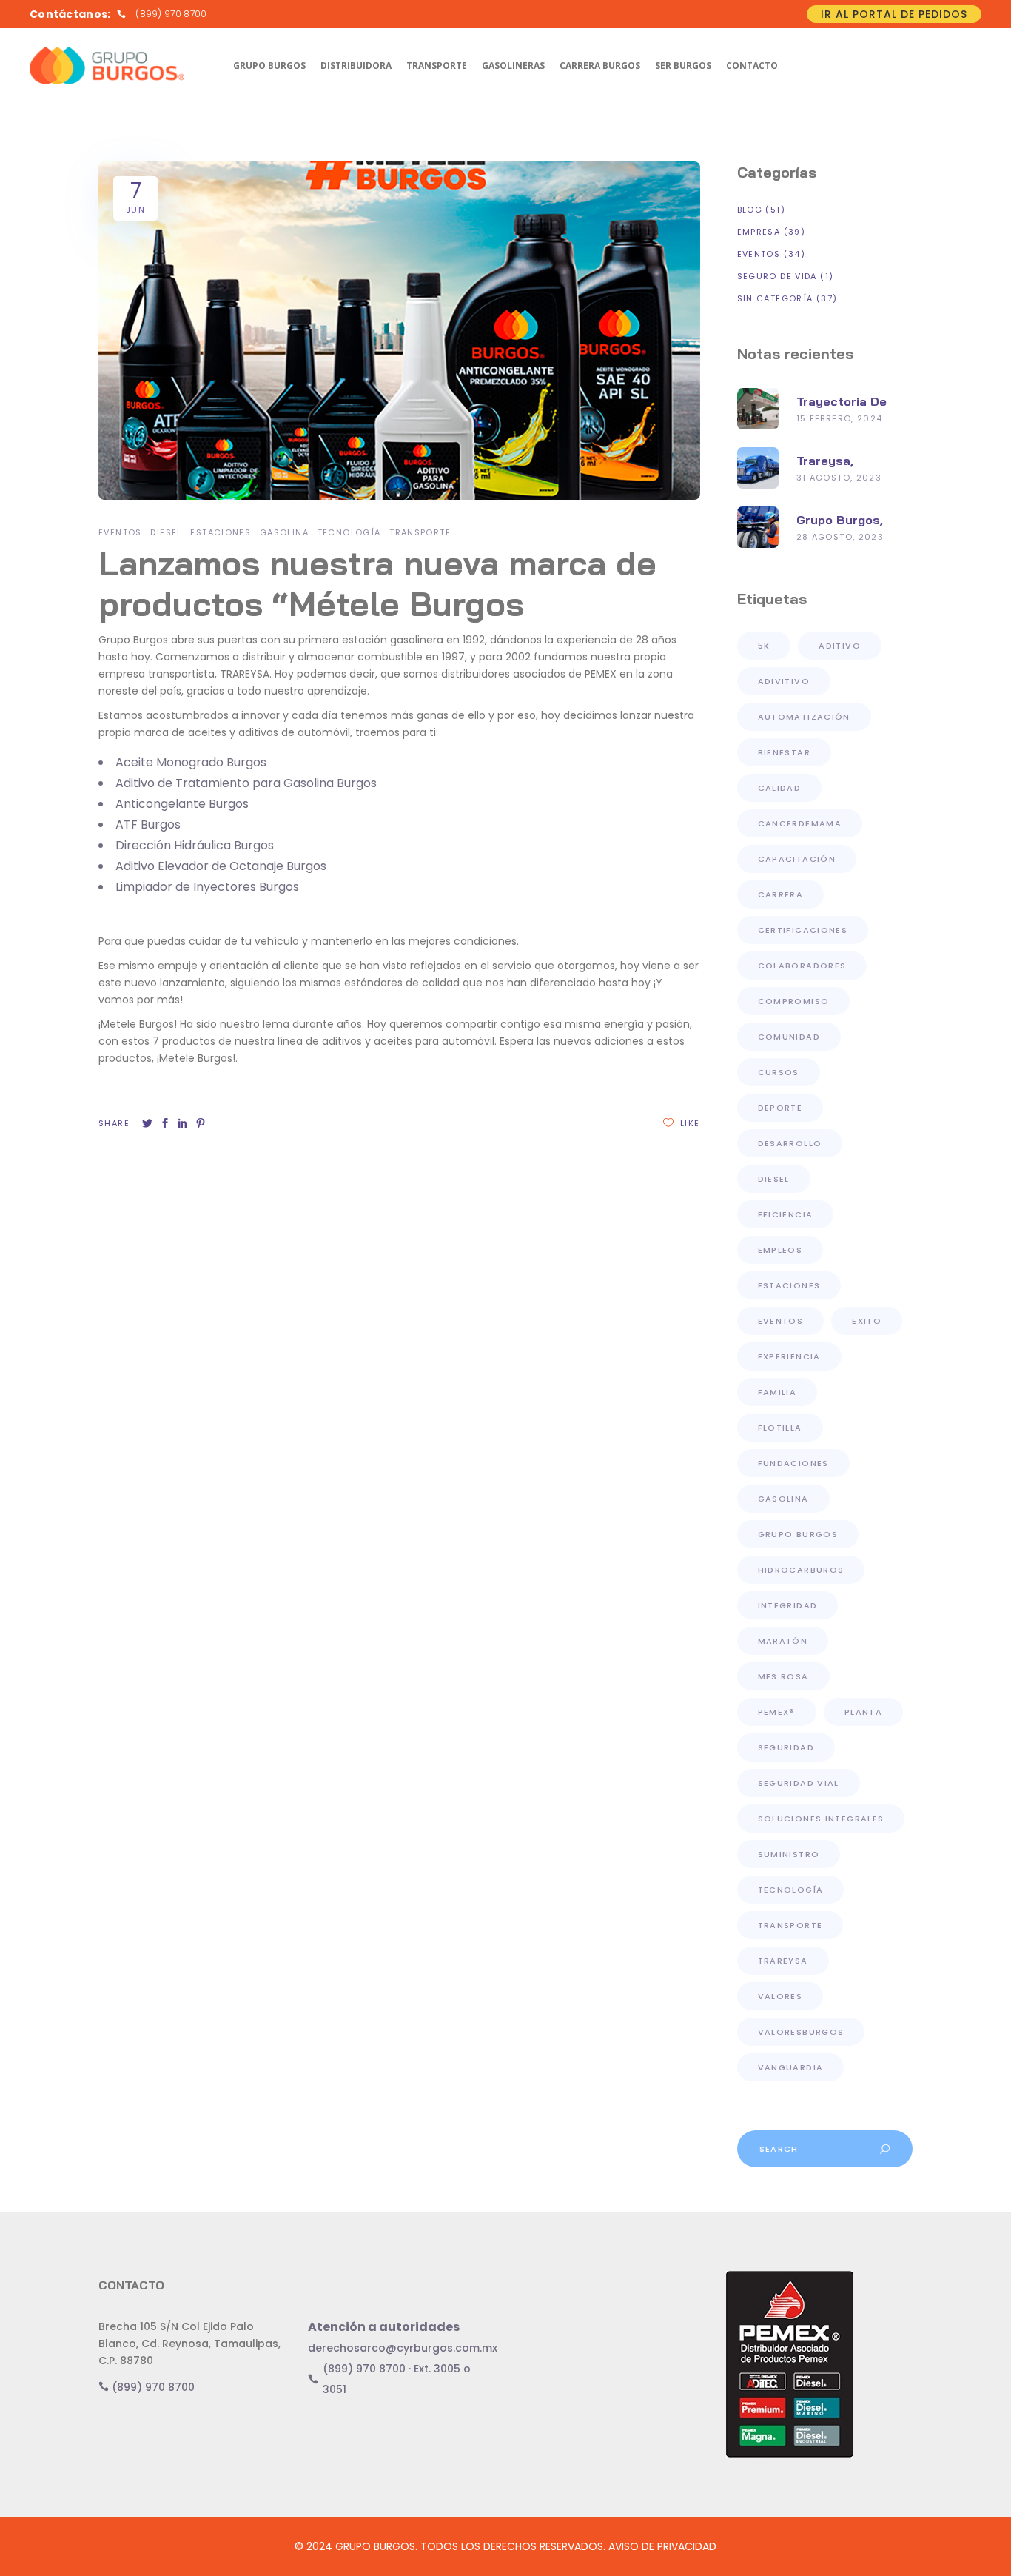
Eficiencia (786, 1214)
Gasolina (284, 532)
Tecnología (349, 532)
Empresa (759, 232)
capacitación (797, 859)
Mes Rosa (783, 1676)
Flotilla (780, 1428)
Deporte (780, 1108)
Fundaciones (793, 1463)
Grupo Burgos (798, 1534)
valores (780, 1996)
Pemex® (777, 1712)
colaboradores (802, 966)
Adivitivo (784, 681)
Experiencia (789, 1356)
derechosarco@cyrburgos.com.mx (403, 2348)
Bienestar (784, 752)
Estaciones (221, 532)
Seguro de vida (777, 276)
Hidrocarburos (801, 1570)
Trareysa (783, 1961)
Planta (863, 1712)
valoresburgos (801, 2032)
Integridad (788, 1605)
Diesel (166, 532)
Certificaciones (803, 930)
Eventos (120, 532)
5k (764, 646)
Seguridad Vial (799, 1783)
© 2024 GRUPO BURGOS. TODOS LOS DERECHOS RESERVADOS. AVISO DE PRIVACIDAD (505, 2546)
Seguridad (786, 1747)
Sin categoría (775, 298)
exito (867, 1321)
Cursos (779, 1072)
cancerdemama (800, 823)
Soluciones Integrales (821, 1819)
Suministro (789, 1854)
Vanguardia (791, 2067)
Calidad (780, 788)
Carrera (781, 894)
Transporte (420, 532)
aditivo (840, 646)
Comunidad (789, 1037)
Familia (777, 1392)
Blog (750, 210)
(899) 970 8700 (152, 2387)
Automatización (804, 717)
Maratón (783, 1641)
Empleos (780, 1250)
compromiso (794, 1001)
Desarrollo (790, 1143)
